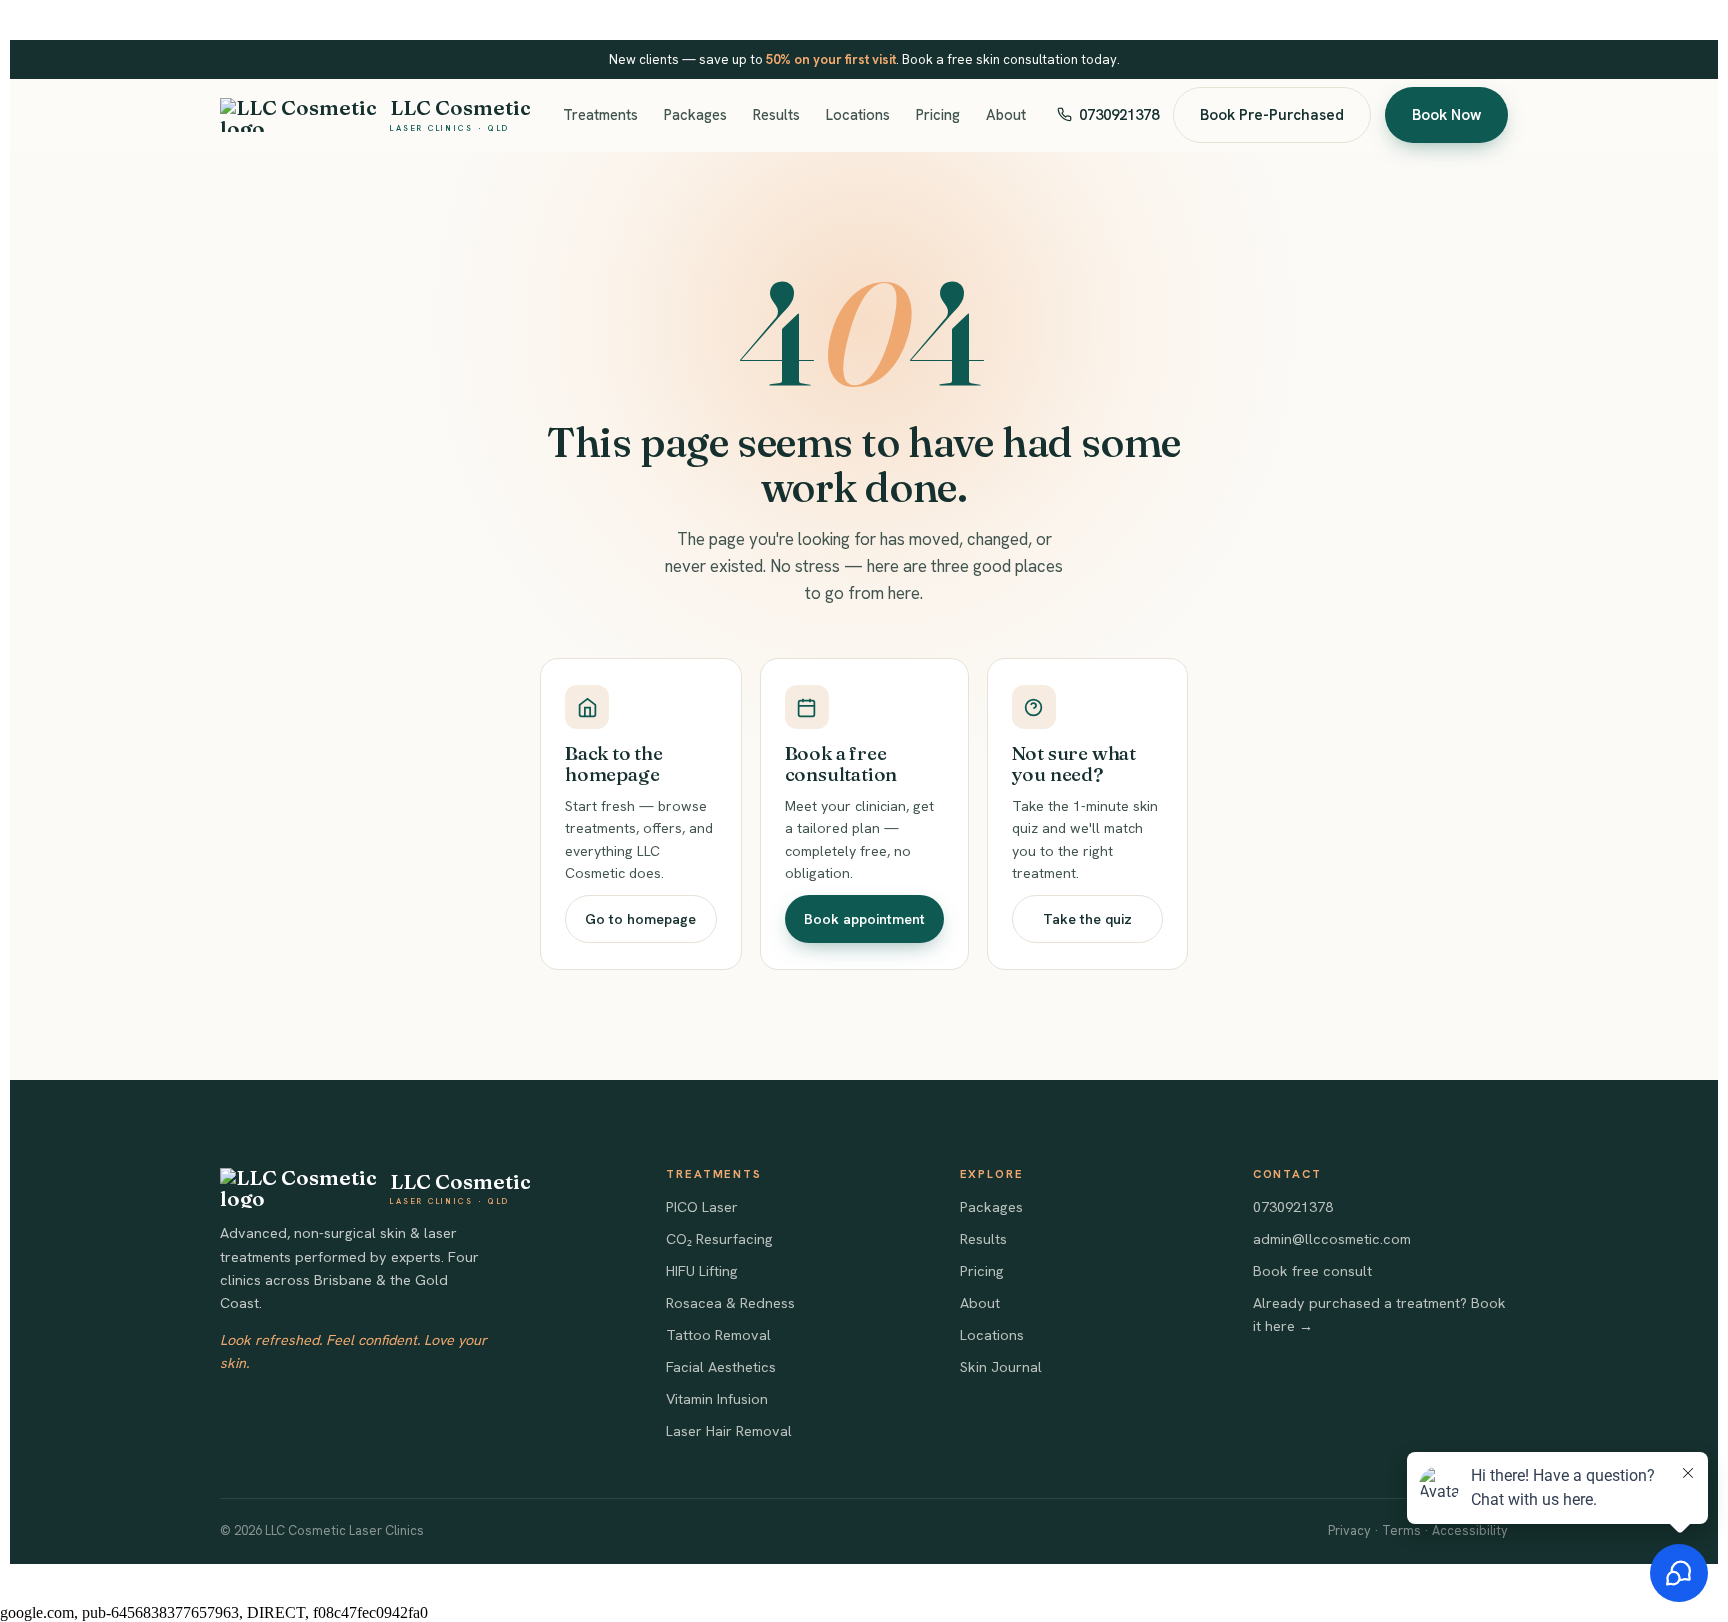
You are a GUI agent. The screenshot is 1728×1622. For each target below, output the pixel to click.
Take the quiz (1087, 919)
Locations (858, 114)
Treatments (600, 114)
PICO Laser (702, 1207)
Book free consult (1312, 1271)
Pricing (938, 114)
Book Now (1446, 115)
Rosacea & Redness (730, 1303)
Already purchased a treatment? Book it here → (1379, 1314)
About (1006, 114)
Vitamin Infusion (717, 1399)
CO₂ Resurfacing (719, 1239)
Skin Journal (1001, 1367)
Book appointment (864, 919)
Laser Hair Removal (729, 1431)
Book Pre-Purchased (1272, 115)
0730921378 (1119, 114)
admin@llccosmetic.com (1332, 1239)
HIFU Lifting (702, 1271)
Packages (695, 114)
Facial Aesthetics (721, 1367)
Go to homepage (640, 919)
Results (776, 114)
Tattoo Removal (718, 1335)
